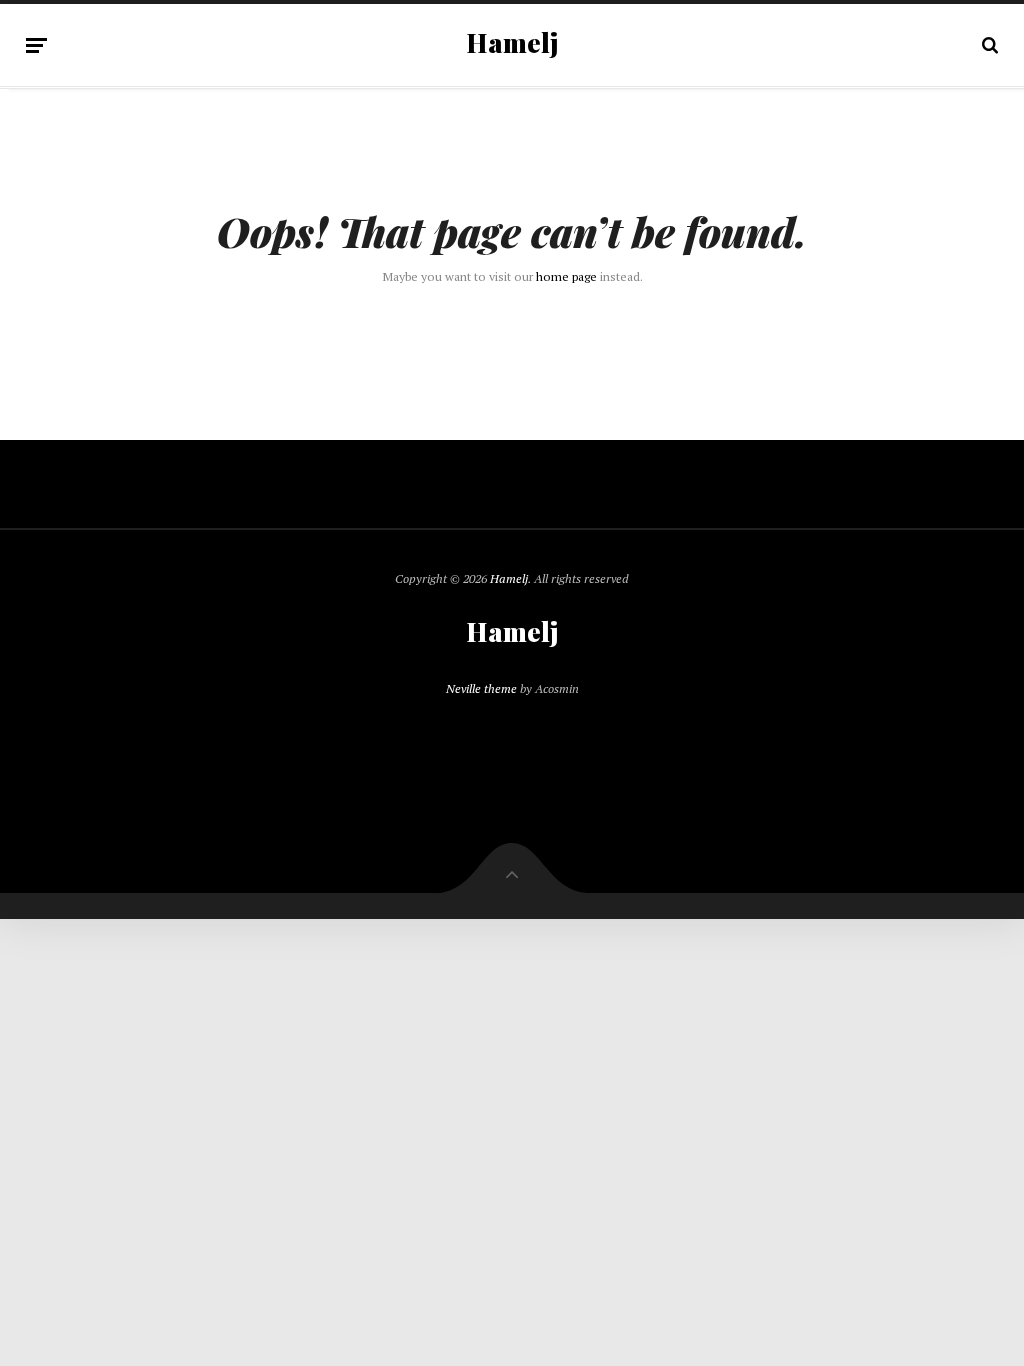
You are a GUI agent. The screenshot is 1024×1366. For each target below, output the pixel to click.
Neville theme (481, 688)
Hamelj (512, 43)
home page (566, 276)
